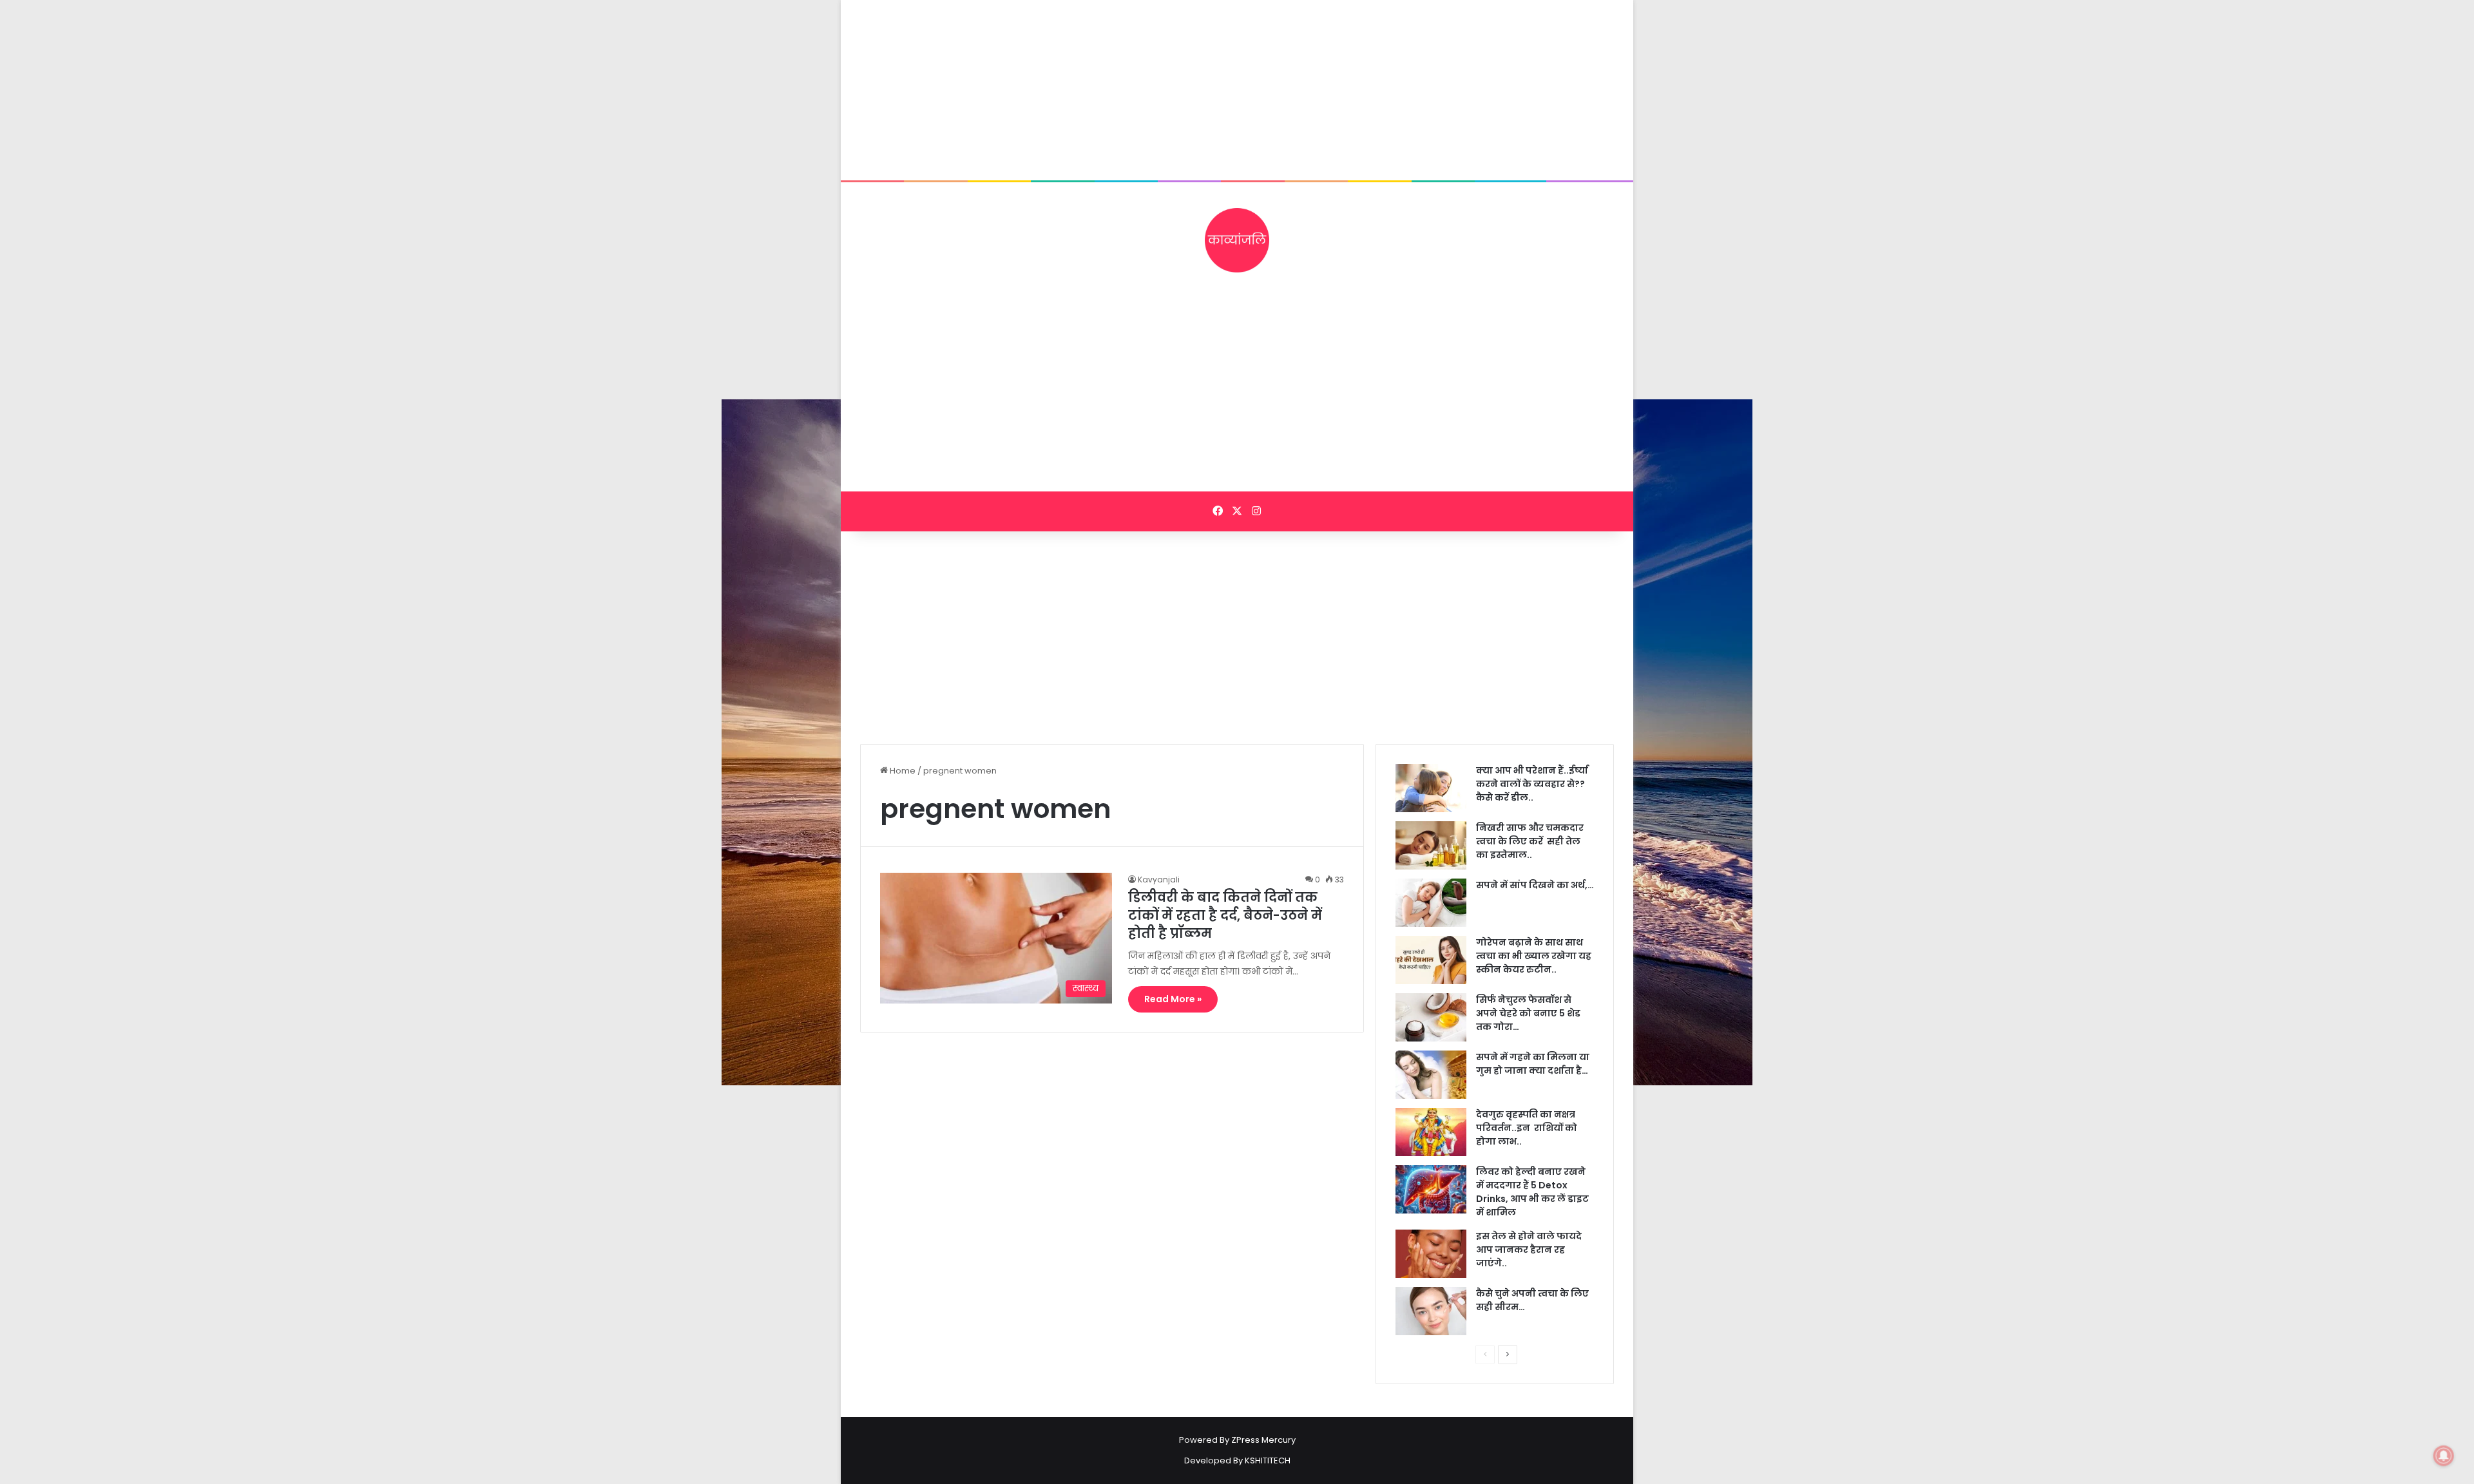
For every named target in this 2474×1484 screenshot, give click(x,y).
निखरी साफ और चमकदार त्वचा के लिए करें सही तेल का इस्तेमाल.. (1530, 841)
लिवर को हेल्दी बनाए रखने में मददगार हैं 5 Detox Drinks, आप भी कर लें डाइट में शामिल (1532, 1192)
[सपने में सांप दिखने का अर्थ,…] (1431, 903)
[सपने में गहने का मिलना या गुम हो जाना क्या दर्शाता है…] (1431, 1075)
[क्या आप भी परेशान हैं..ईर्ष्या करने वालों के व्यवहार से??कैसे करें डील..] (1431, 788)
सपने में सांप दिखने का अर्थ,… (1535, 885)
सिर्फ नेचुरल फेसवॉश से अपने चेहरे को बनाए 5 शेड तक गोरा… (1528, 1013)
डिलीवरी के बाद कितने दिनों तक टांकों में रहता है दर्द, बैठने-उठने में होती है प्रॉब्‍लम (1225, 915)
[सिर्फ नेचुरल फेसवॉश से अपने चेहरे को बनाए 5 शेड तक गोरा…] (1431, 1017)
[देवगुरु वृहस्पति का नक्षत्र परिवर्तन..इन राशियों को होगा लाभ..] (1431, 1132)
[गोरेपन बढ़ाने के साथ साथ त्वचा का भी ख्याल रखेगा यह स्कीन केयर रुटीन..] (1431, 960)
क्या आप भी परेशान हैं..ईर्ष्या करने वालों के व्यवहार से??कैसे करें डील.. (1532, 784)
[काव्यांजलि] (1237, 240)
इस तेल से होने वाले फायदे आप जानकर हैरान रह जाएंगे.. (1529, 1250)
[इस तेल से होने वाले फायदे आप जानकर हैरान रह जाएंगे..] (1431, 1254)
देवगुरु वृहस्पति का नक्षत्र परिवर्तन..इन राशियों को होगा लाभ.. (1527, 1128)
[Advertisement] (1237, 90)
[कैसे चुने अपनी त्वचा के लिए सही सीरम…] (1431, 1311)
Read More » (1173, 999)
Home (902, 771)
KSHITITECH (1268, 1460)
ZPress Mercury (1263, 1440)
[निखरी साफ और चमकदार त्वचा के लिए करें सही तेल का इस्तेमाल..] (1431, 845)
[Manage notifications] (2444, 1456)
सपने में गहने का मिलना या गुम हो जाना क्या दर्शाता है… (1533, 1064)
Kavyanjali (1159, 880)
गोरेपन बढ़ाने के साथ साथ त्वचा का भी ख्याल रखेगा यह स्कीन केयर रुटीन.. (1534, 956)
